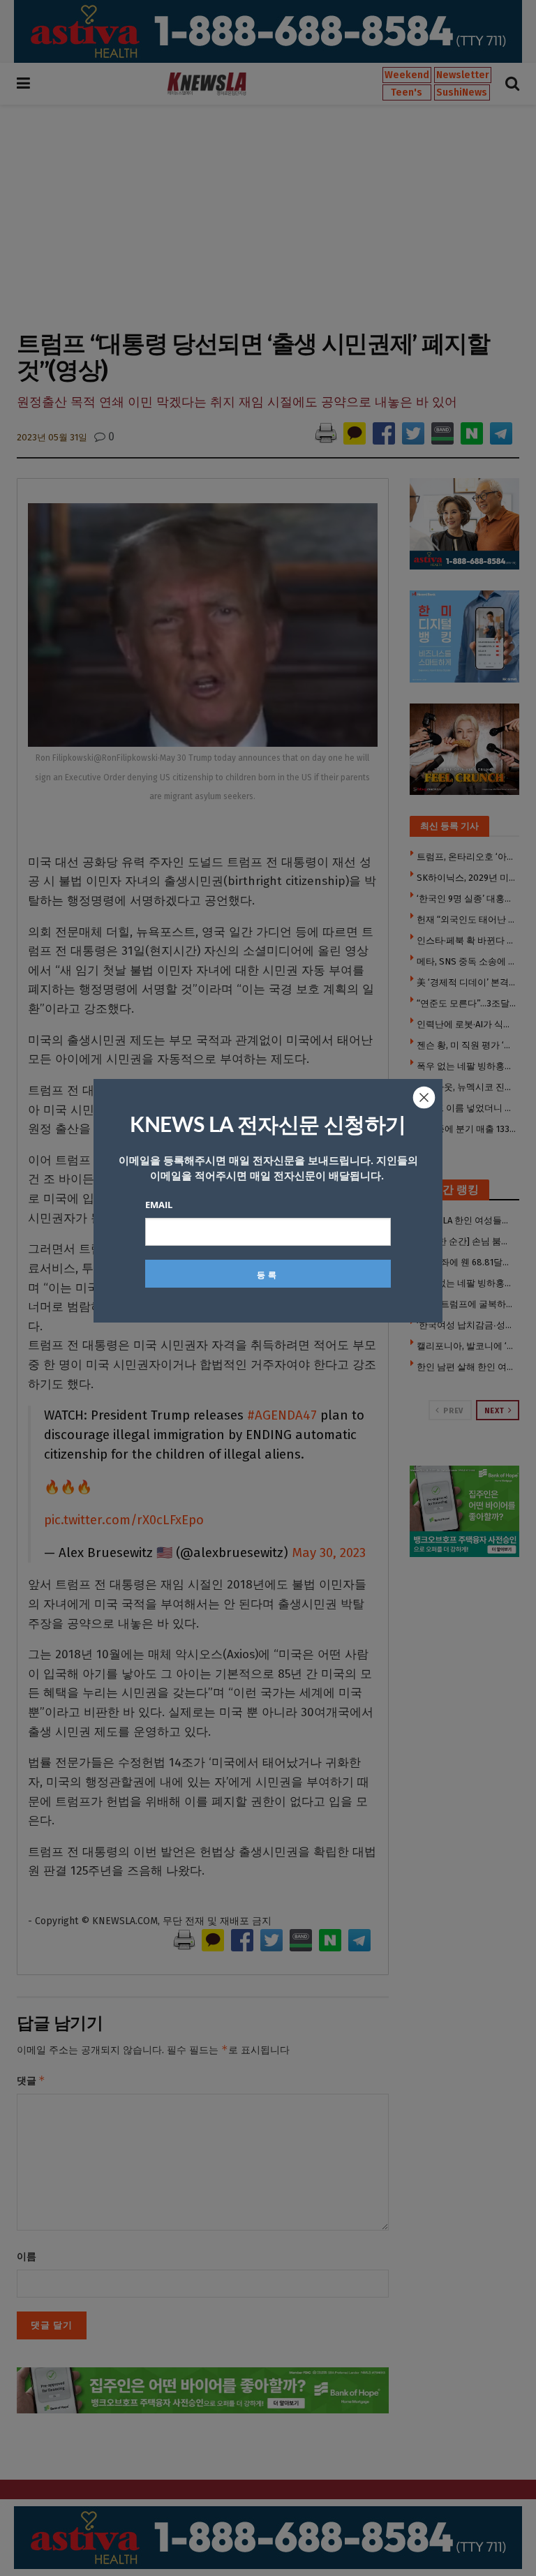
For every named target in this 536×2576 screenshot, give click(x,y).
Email (159, 1205)
